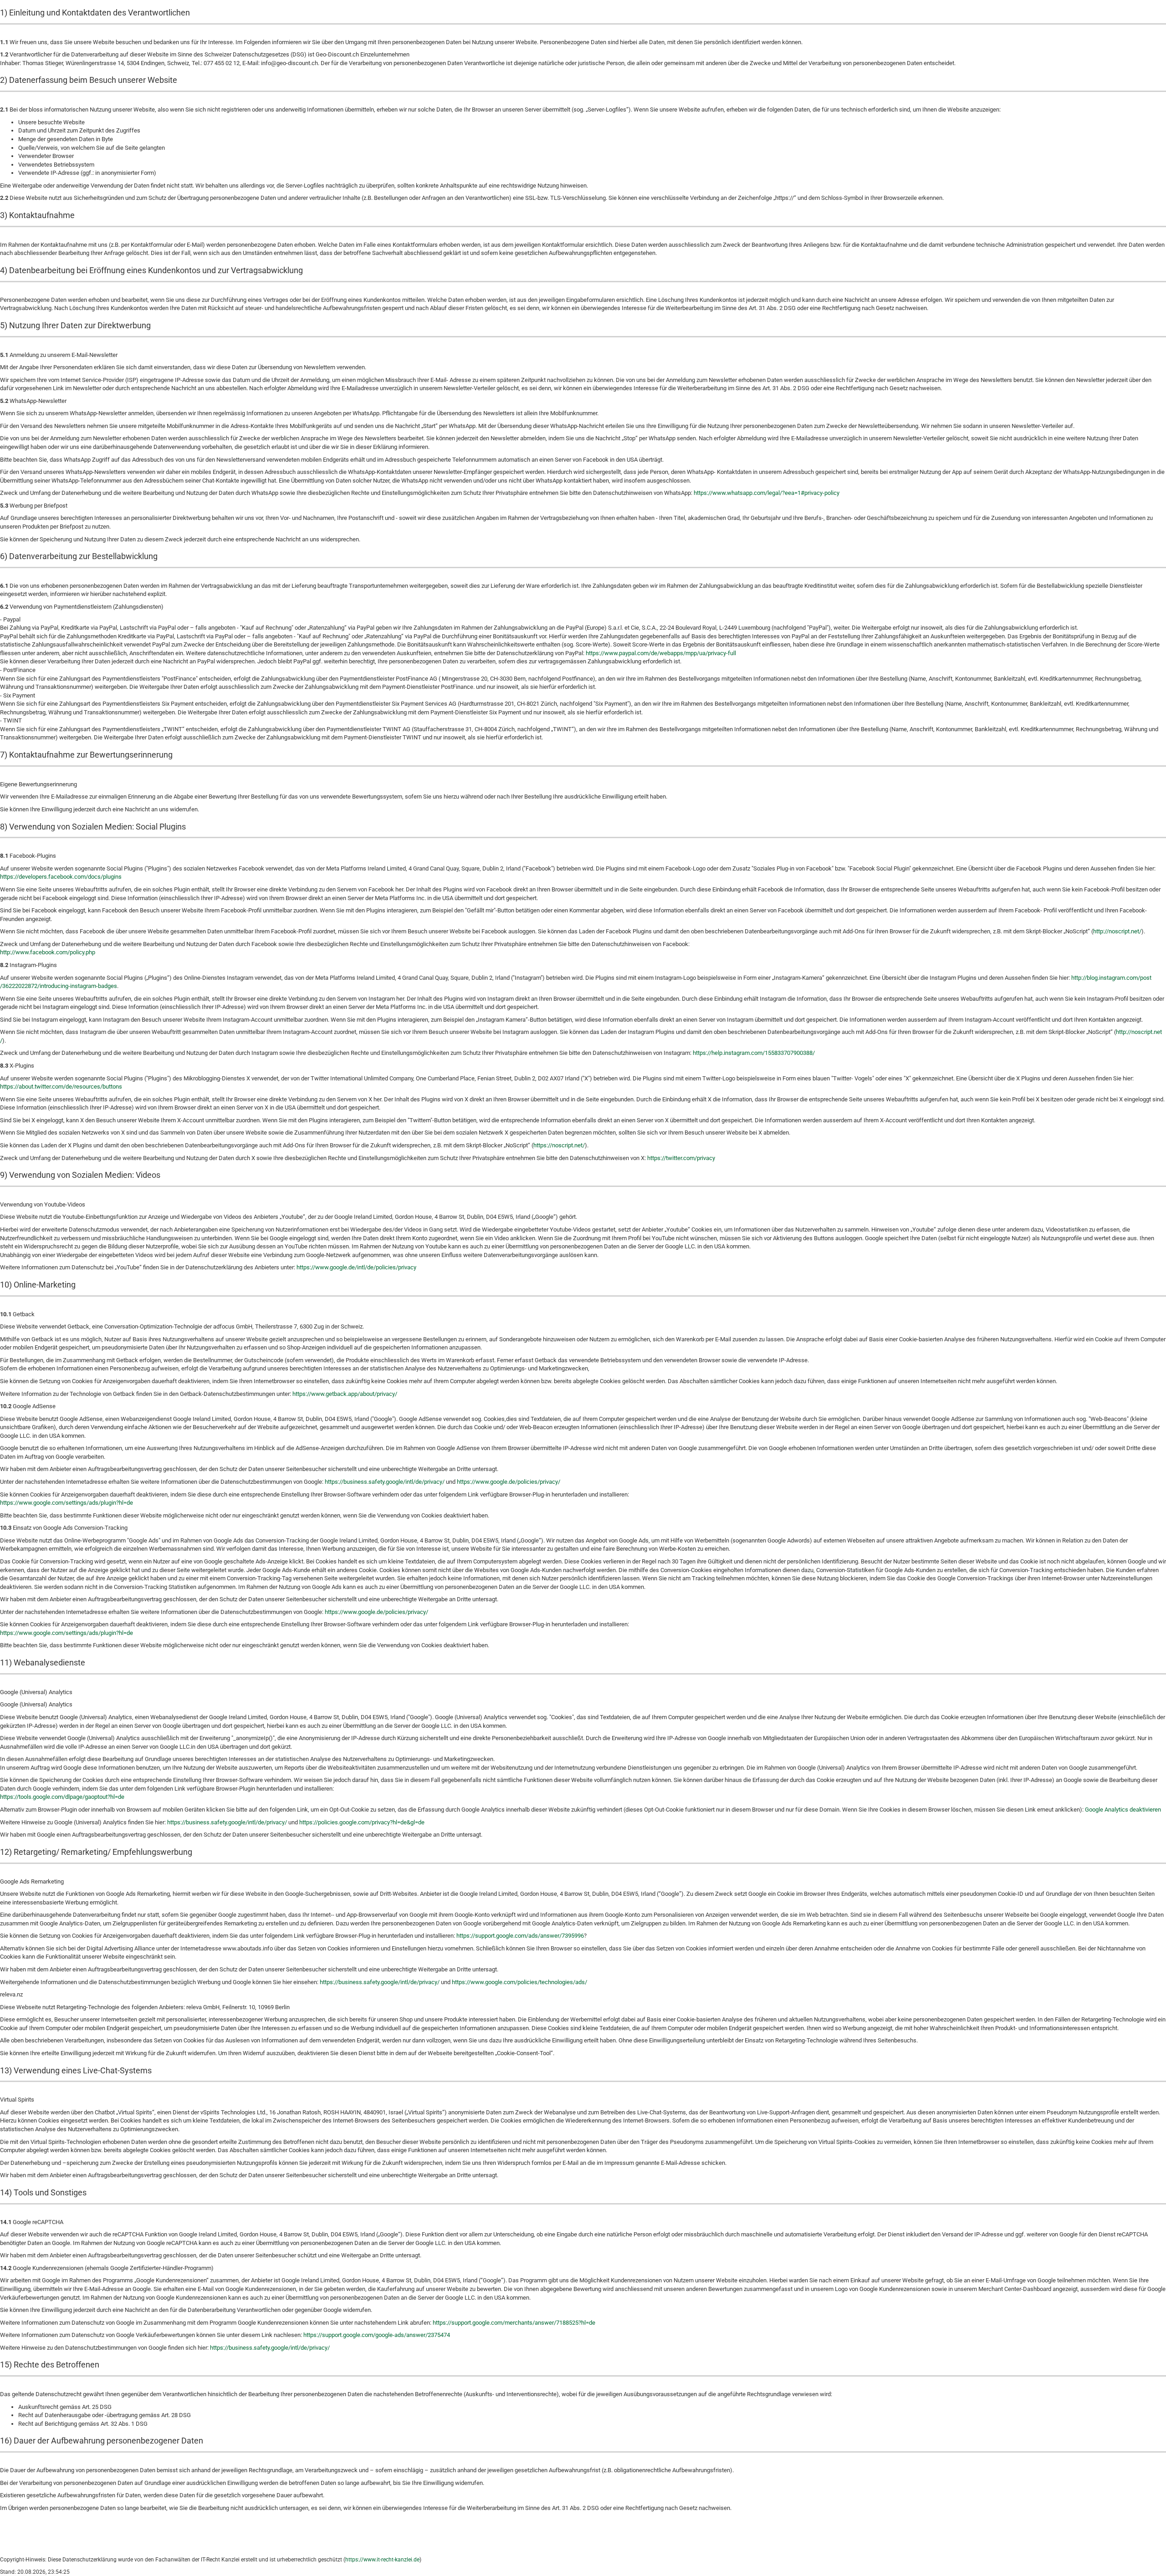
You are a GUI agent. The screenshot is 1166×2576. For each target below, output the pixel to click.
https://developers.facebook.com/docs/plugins (61, 877)
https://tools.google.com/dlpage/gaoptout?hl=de (62, 1797)
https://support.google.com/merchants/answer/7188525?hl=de (514, 2323)
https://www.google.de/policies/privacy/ (509, 1482)
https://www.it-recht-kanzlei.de (382, 2560)
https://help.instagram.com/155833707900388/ (754, 1053)
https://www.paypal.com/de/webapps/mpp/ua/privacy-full (661, 653)
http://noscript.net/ (1117, 931)
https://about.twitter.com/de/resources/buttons (61, 1087)
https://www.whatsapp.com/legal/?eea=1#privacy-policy (767, 493)
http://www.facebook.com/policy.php (48, 952)
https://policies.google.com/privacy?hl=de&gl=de (362, 1822)
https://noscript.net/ (559, 1145)
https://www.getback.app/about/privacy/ (345, 1394)
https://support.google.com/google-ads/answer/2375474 (377, 2335)
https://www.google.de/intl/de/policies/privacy (356, 1267)
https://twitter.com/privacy (681, 1158)
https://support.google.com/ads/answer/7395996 (520, 1936)
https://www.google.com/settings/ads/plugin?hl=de (66, 1503)
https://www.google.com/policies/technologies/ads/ (519, 1982)
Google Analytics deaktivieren (1123, 1810)
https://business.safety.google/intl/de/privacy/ (385, 1482)
